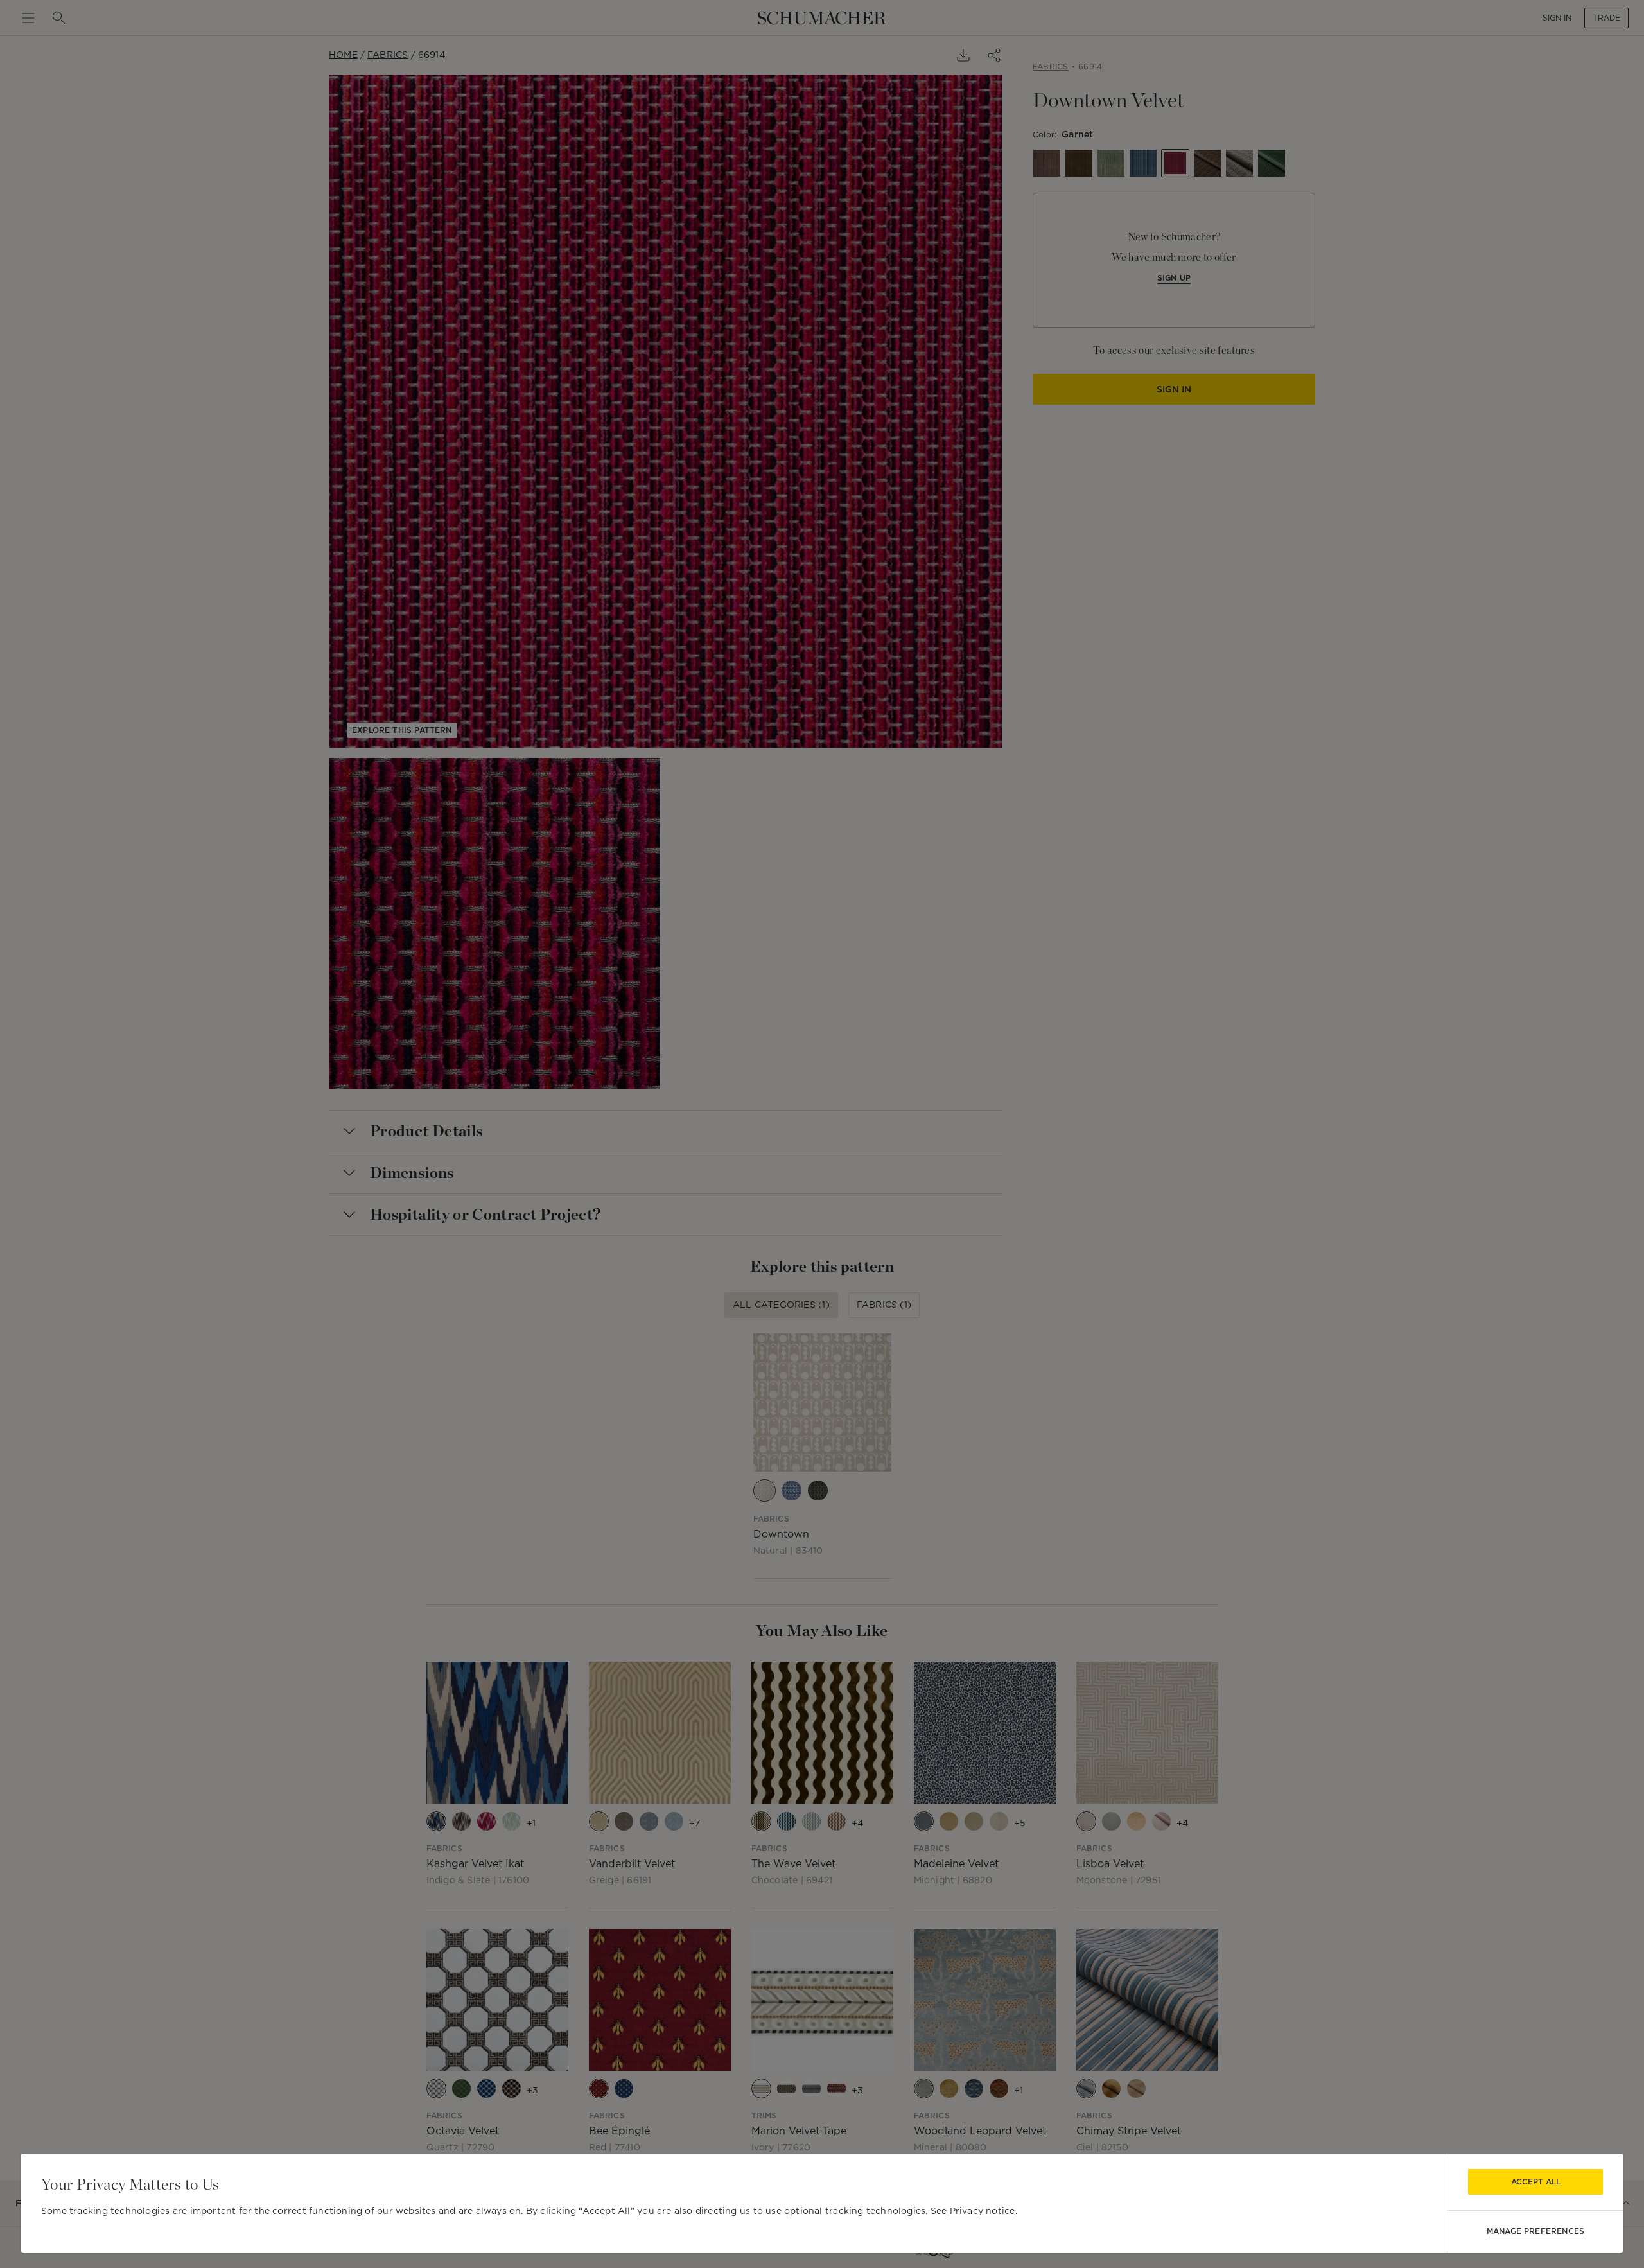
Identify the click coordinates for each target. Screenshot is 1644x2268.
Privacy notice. (984, 2211)
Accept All (1536, 2182)
